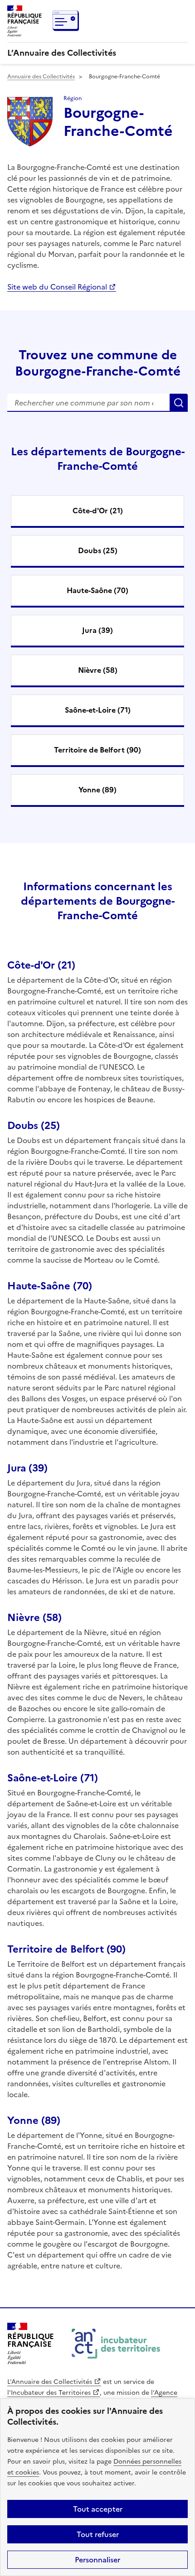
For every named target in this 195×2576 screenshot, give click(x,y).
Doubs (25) (98, 550)
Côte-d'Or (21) (98, 511)
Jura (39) (97, 630)
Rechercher (179, 403)
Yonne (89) (97, 790)
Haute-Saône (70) (97, 590)
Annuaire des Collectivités (41, 77)
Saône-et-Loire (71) (98, 710)
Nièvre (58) (98, 670)
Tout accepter (98, 2509)
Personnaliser (97, 2560)
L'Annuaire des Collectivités (50, 2382)
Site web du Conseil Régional (57, 287)
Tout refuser (98, 2534)
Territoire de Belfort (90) (97, 750)
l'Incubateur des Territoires (49, 2393)
